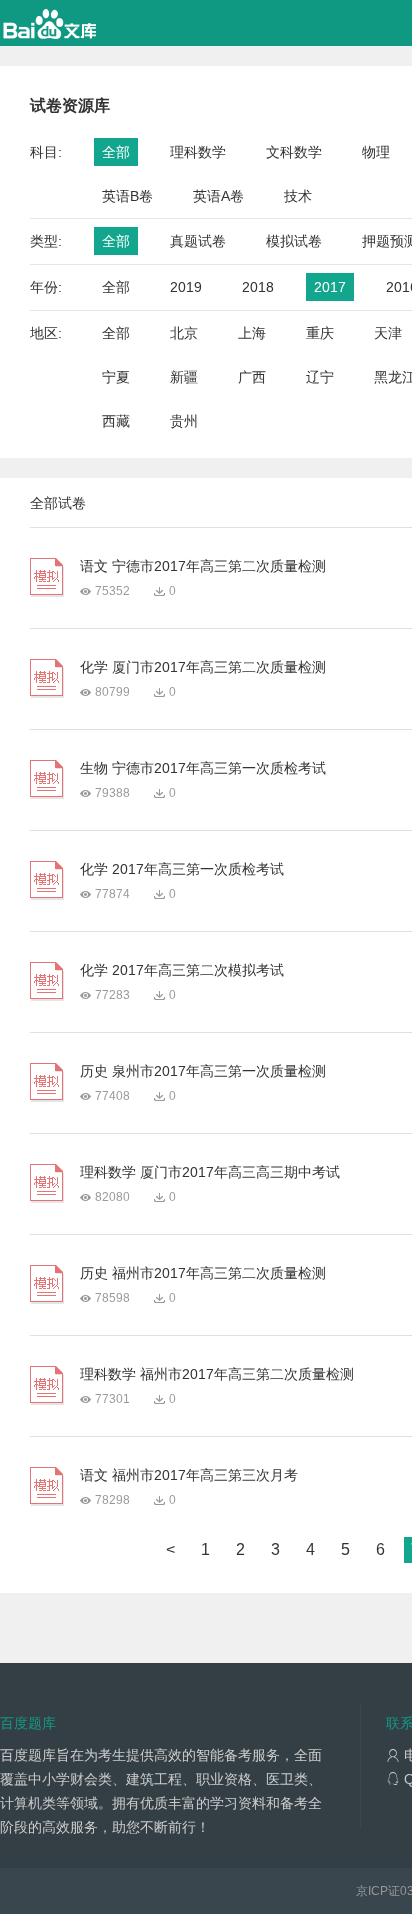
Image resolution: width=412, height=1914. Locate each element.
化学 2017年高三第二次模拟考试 (182, 970)
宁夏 (116, 377)
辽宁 (320, 377)
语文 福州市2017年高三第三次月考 (189, 1475)
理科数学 (198, 152)
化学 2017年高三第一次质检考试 (182, 869)
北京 (184, 333)
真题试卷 (198, 241)
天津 (388, 333)
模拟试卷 (294, 241)
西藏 (116, 421)
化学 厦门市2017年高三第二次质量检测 (203, 667)
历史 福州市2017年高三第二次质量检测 (203, 1273)
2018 (258, 287)
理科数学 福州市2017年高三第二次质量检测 (217, 1374)
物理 (376, 152)
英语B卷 (127, 196)
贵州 (184, 421)
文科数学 (294, 152)
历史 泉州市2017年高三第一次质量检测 (203, 1071)
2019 (186, 287)
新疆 (184, 377)
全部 (116, 152)
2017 (330, 287)
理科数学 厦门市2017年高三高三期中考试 (210, 1172)
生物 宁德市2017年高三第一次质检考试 (203, 768)
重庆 (320, 333)
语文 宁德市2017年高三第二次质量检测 (203, 566)
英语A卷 (218, 196)
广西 (252, 377)
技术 (298, 196)
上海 (252, 333)
